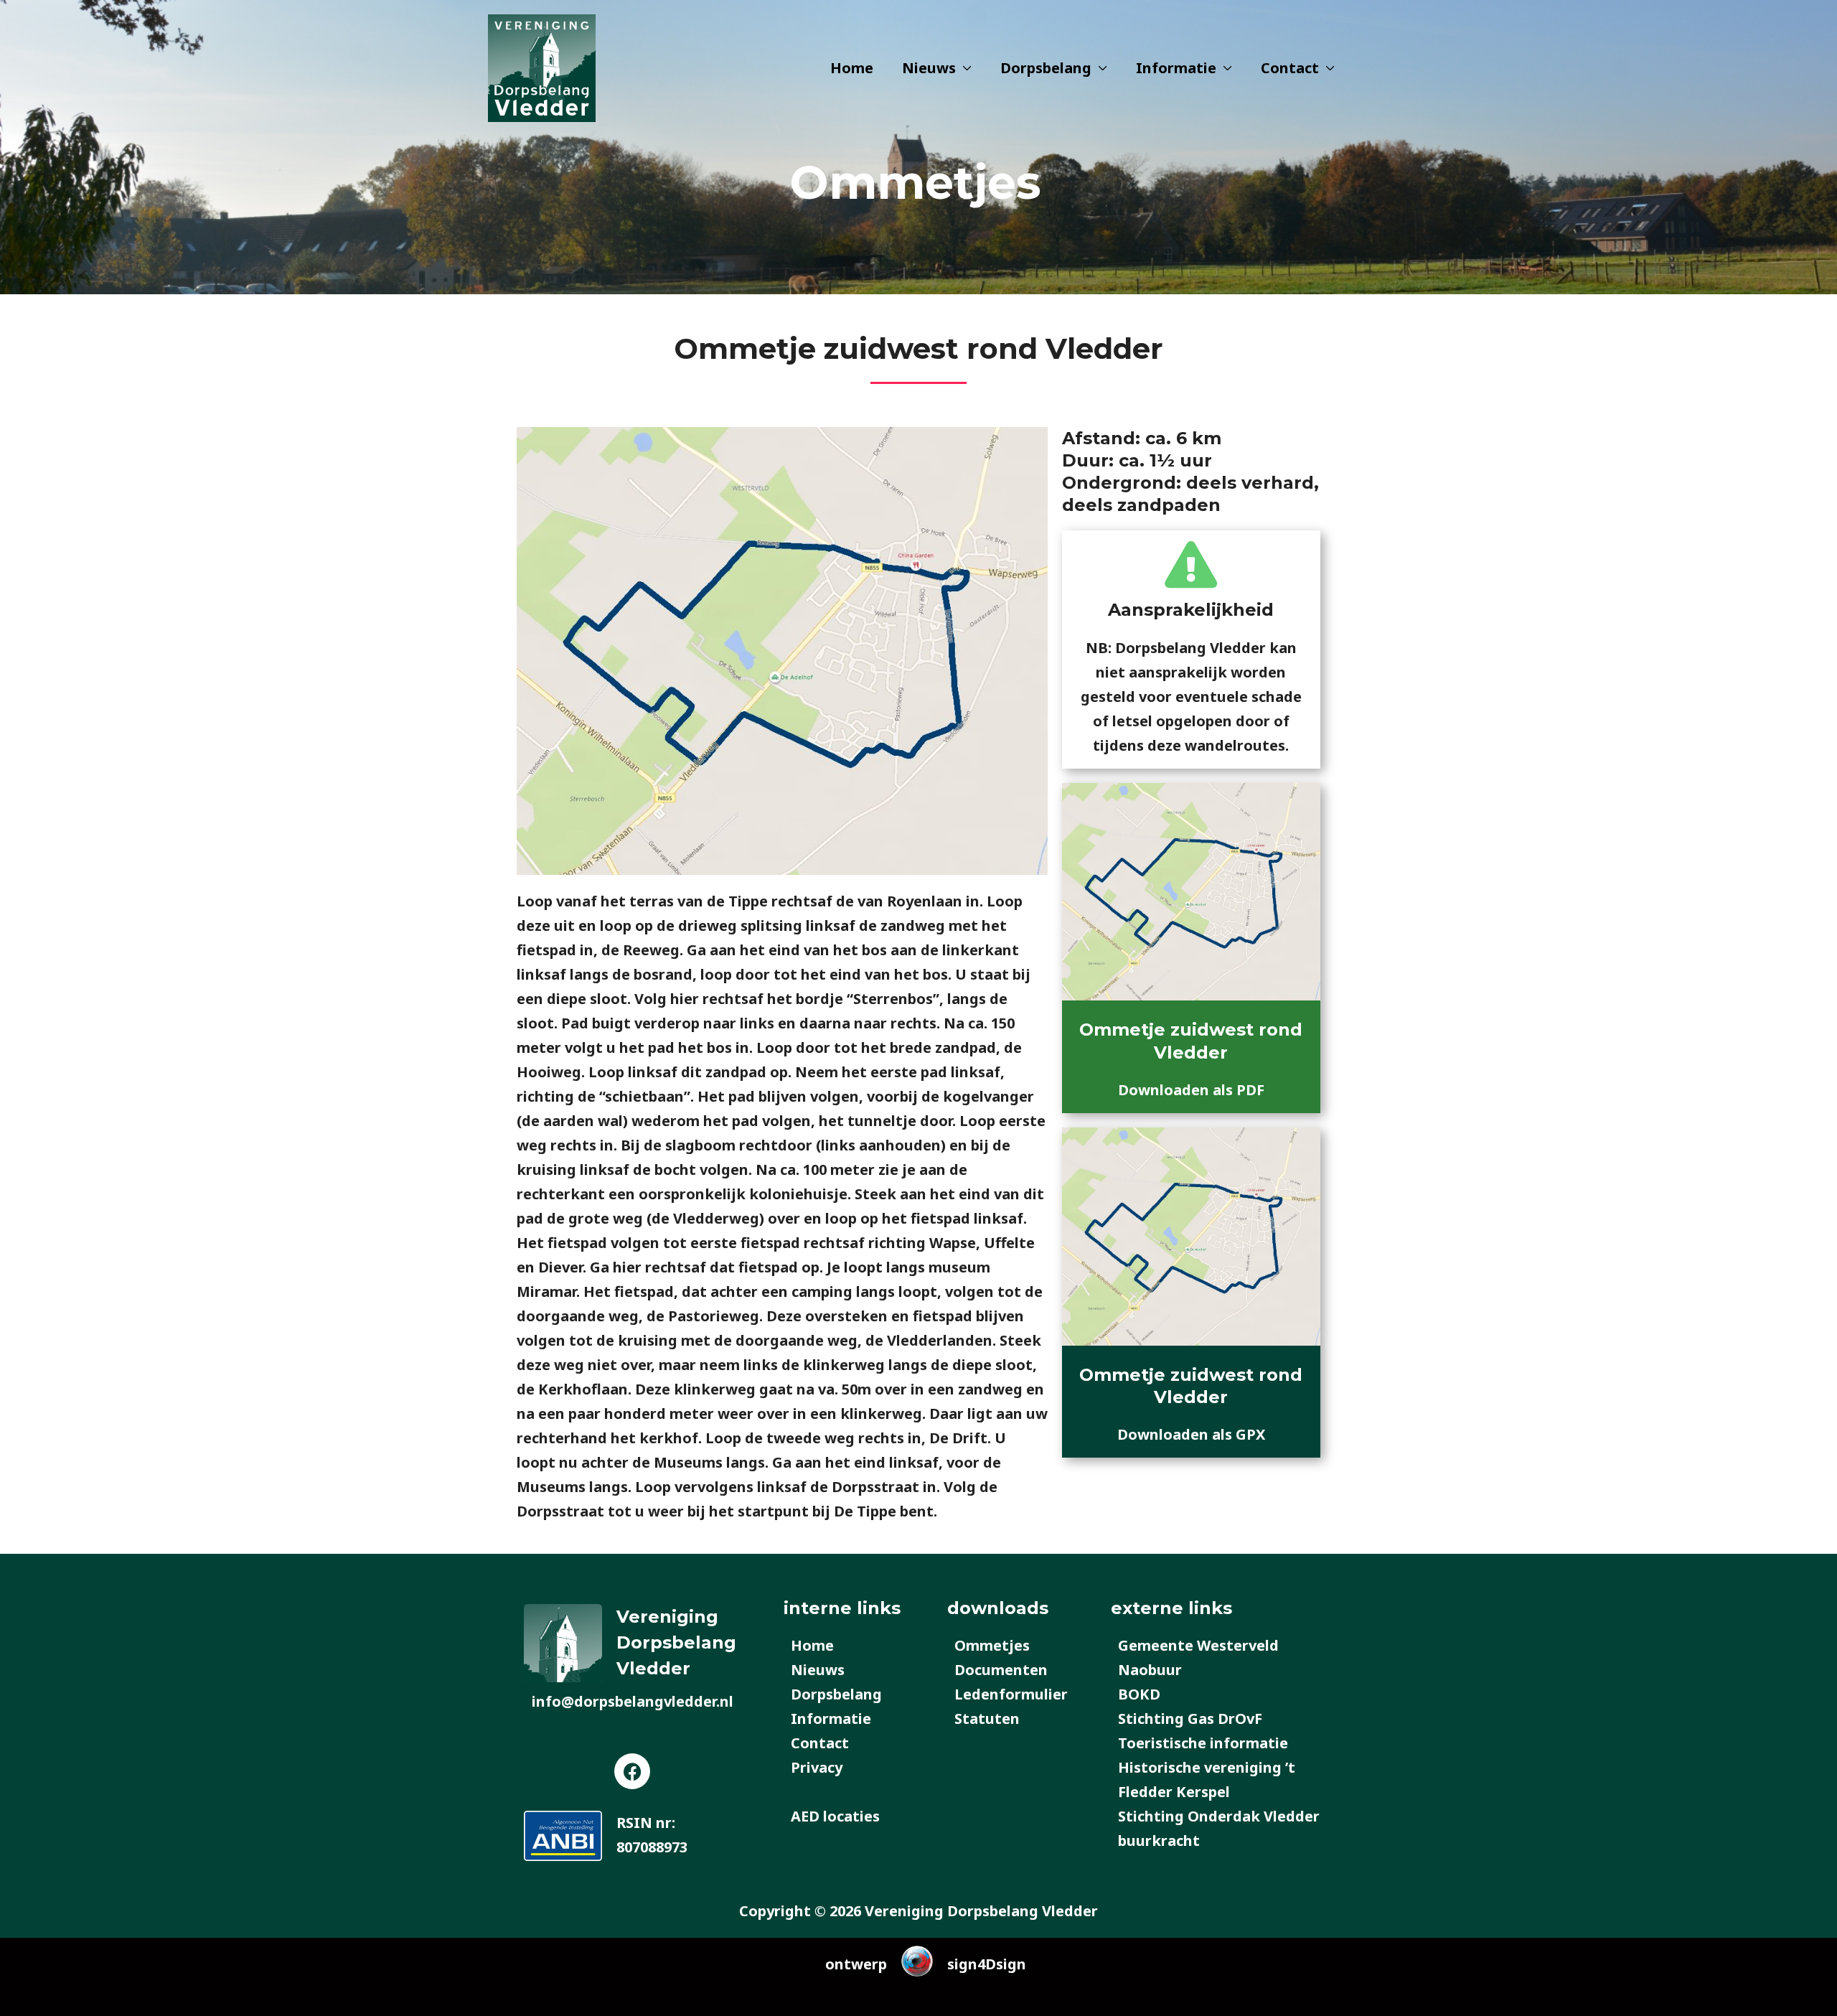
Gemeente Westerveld (1198, 1645)
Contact (1290, 68)
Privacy (817, 1767)
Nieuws (929, 68)
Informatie (1176, 68)
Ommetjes (992, 1645)
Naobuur (1150, 1670)
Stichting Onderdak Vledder (1219, 1816)
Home (852, 68)
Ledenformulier (1011, 1694)
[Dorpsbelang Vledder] (542, 66)
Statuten (987, 1719)
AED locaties (835, 1816)
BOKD (1139, 1694)
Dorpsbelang (1046, 68)
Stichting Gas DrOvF (1190, 1719)
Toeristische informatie (1203, 1743)
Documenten (1001, 1670)
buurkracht (1159, 1841)
